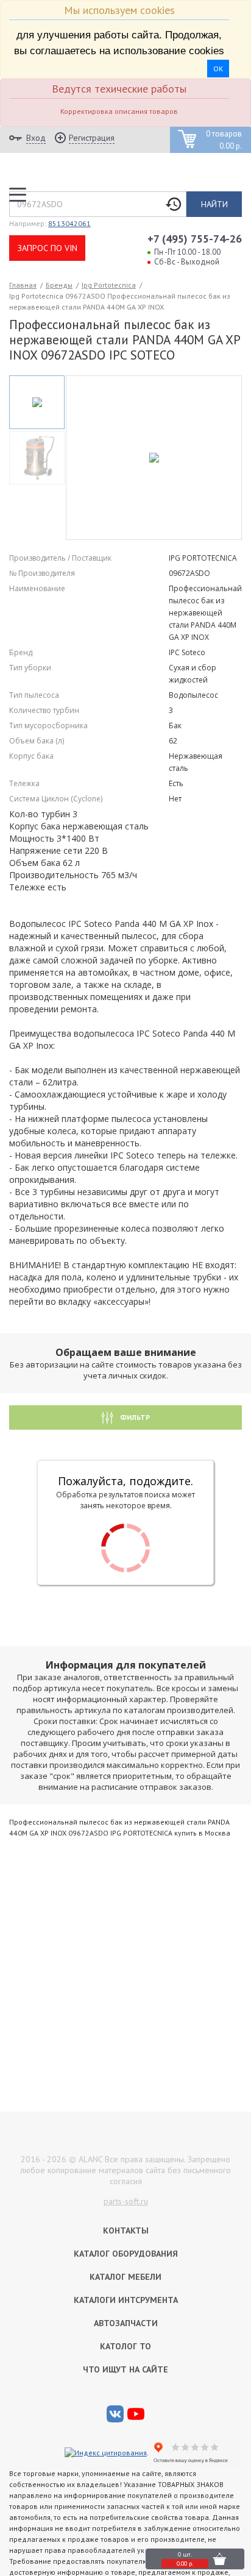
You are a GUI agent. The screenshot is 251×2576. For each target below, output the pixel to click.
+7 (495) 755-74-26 (195, 239)
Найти (214, 204)
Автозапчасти (126, 2323)
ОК (218, 69)
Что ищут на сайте (125, 2369)
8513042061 (69, 223)
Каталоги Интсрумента (126, 2300)
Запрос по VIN (48, 248)
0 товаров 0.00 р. (224, 140)
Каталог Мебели (125, 2277)
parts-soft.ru (126, 2201)
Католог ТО (125, 2346)
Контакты (126, 2230)
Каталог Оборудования (126, 2254)
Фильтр (134, 1417)
